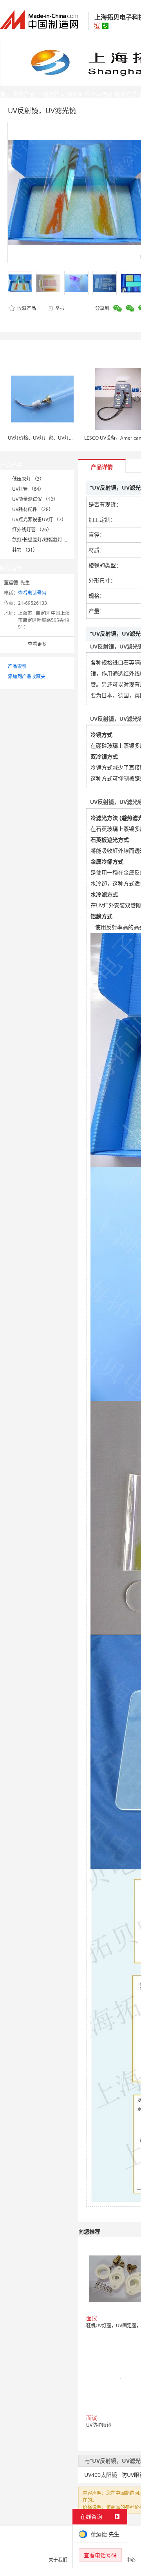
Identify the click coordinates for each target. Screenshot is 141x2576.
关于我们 (58, 2560)
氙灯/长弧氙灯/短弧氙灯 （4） (44, 540)
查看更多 (37, 644)
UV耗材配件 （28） (33, 509)
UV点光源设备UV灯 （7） (39, 519)
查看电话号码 (32, 593)
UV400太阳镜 (101, 2475)
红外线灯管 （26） (32, 530)
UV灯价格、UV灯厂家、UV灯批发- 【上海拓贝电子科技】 (68, 438)
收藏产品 (26, 308)
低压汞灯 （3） (28, 479)
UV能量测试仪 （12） (35, 499)
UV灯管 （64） (28, 489)
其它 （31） (25, 550)
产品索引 (17, 666)
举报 (60, 308)
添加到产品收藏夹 (27, 676)
